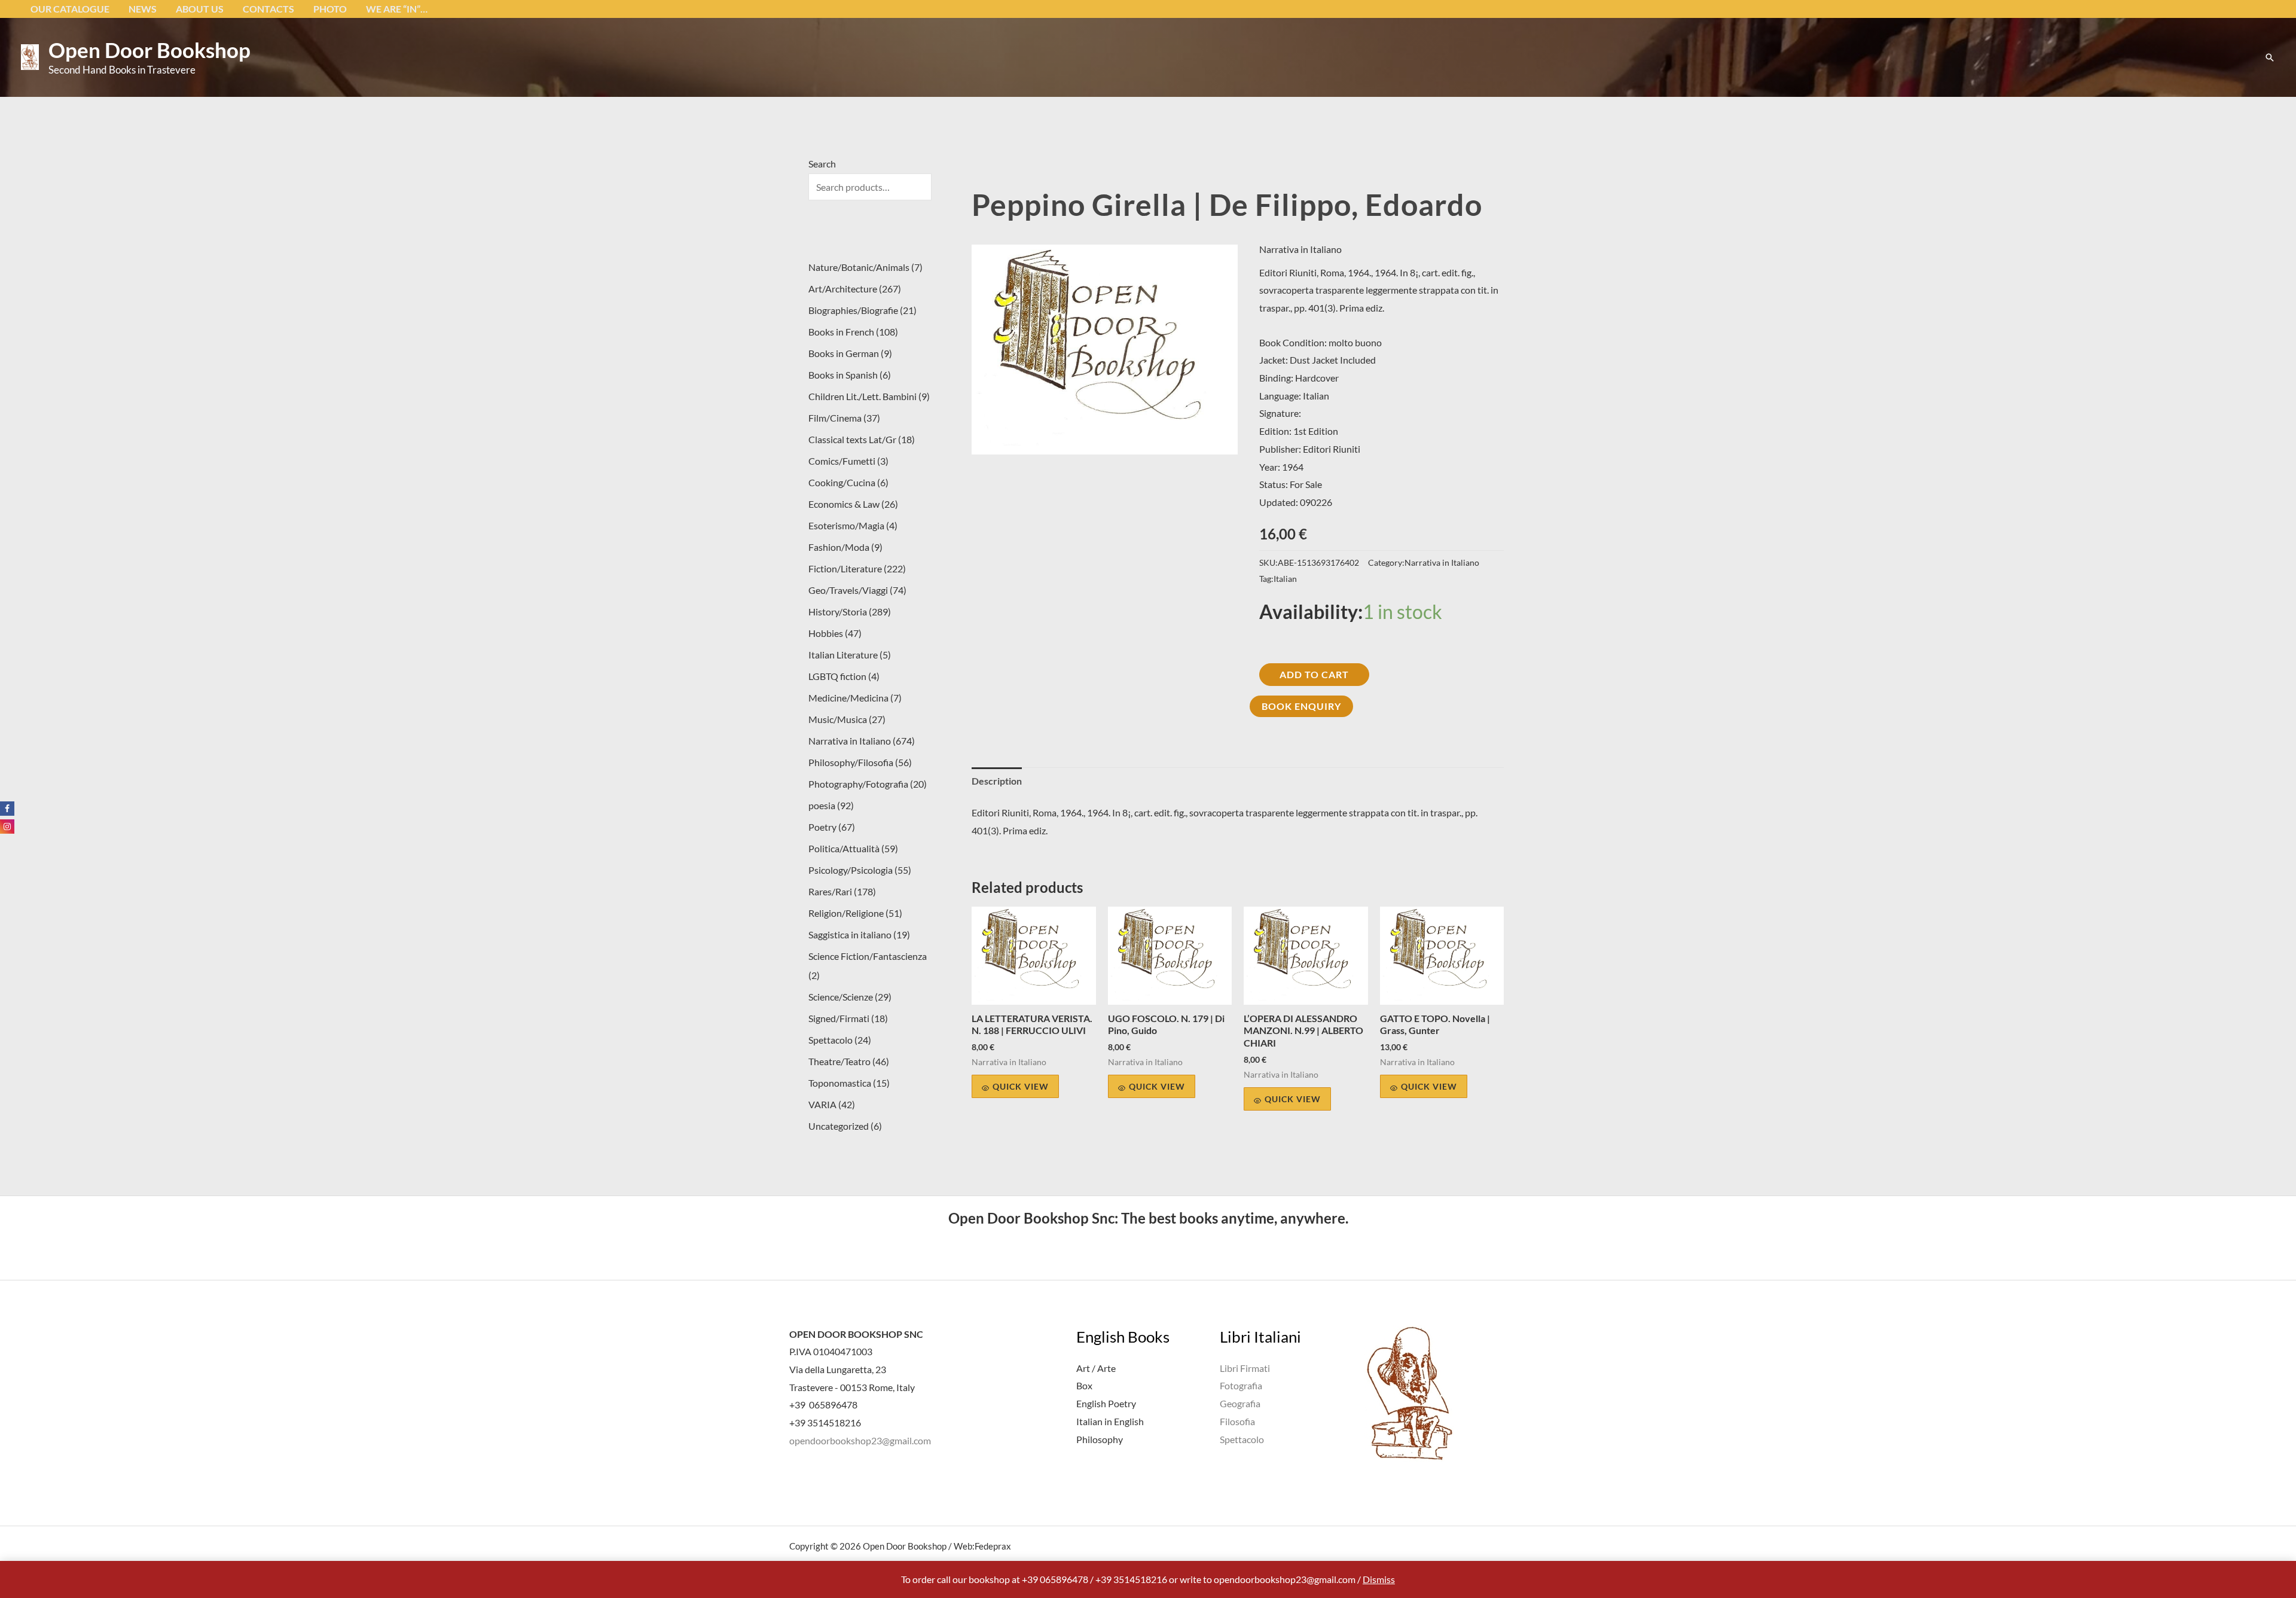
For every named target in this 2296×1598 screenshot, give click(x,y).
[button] (2270, 57)
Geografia (1240, 1403)
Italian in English (1110, 1421)
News (143, 9)
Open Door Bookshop (149, 50)
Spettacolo (1242, 1439)
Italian (1285, 579)
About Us (200, 9)
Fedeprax (993, 1546)
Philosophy (1100, 1439)
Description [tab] (997, 781)
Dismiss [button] (1379, 1579)
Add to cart (1314, 674)
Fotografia (1241, 1385)
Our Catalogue (70, 9)
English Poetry (1106, 1403)
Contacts (268, 9)
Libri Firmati (1245, 1368)
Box (1084, 1385)
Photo (330, 9)
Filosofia (1237, 1421)
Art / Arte (1096, 1368)
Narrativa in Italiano (1300, 249)
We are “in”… (397, 9)
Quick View (1021, 1086)
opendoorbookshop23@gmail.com (860, 1440)
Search (822, 164)
